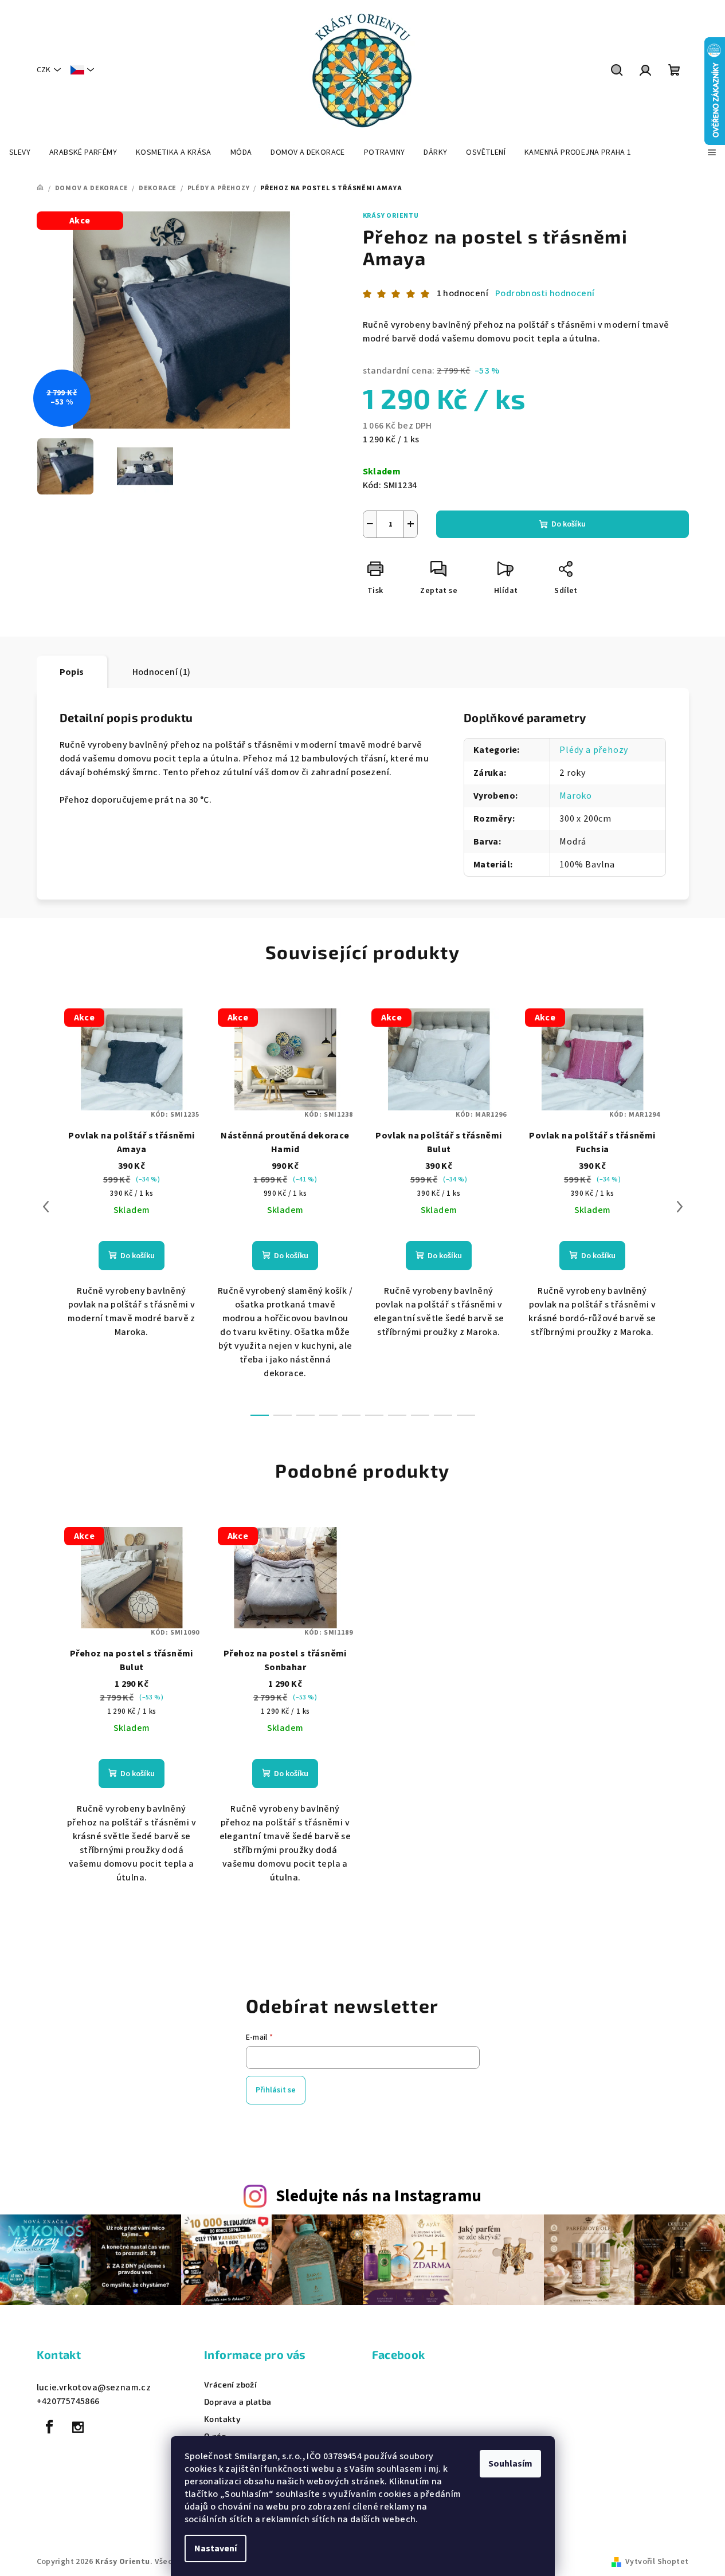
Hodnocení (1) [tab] (162, 672)
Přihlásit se (276, 2090)
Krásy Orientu (391, 216)
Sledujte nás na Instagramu (379, 2196)
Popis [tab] (72, 672)
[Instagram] (78, 2427)
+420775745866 (68, 2401)
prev (46, 1207)
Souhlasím (510, 2464)
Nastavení (215, 2548)
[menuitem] (20, 152)
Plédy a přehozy (594, 750)
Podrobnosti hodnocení (545, 293)
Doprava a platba (238, 2402)
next (680, 1207)
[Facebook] (50, 2427)
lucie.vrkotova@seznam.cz (94, 2387)
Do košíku (569, 524)
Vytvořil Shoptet (657, 2562)
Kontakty (222, 2419)
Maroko (576, 796)
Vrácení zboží (230, 2385)
